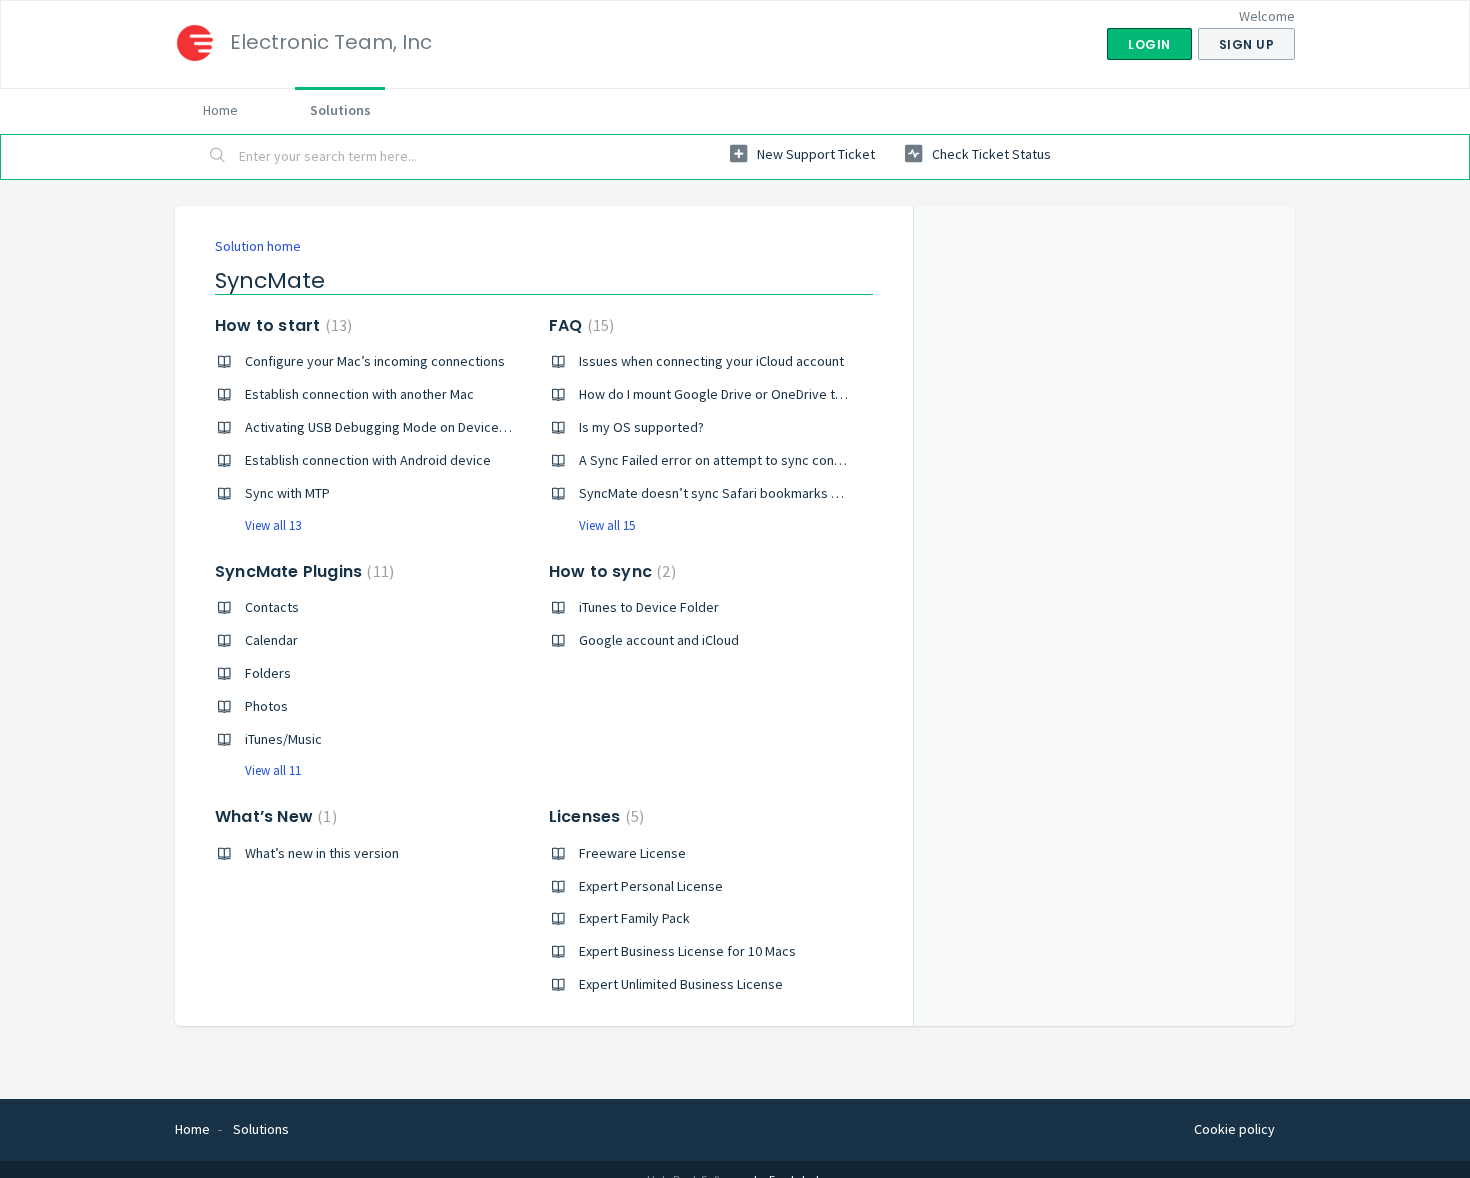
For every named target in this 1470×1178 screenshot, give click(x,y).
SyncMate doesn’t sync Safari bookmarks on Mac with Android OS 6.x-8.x (795, 493)
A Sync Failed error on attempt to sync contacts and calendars (765, 460)
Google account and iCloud (659, 640)
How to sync (610, 571)
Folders (268, 673)
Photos (266, 706)
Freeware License (632, 853)
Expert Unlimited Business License (681, 984)
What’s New (273, 816)
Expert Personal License (651, 886)
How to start (281, 325)
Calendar (271, 640)
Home (220, 110)
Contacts (272, 607)
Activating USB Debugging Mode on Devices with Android (414, 427)
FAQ (579, 325)
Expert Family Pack (634, 918)
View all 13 (273, 525)
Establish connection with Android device (368, 460)
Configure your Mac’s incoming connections (375, 361)
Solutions (340, 110)
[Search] (218, 157)
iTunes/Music (283, 739)
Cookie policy (1234, 1129)
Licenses (594, 816)
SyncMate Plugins (302, 571)
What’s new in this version (322, 853)
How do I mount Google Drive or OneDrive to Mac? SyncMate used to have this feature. (837, 394)
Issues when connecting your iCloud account (711, 361)
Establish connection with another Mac (359, 394)
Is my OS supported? (641, 427)
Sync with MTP (287, 493)
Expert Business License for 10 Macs (687, 951)
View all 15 (607, 525)
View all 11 (273, 770)
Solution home (258, 246)
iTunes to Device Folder (649, 607)
